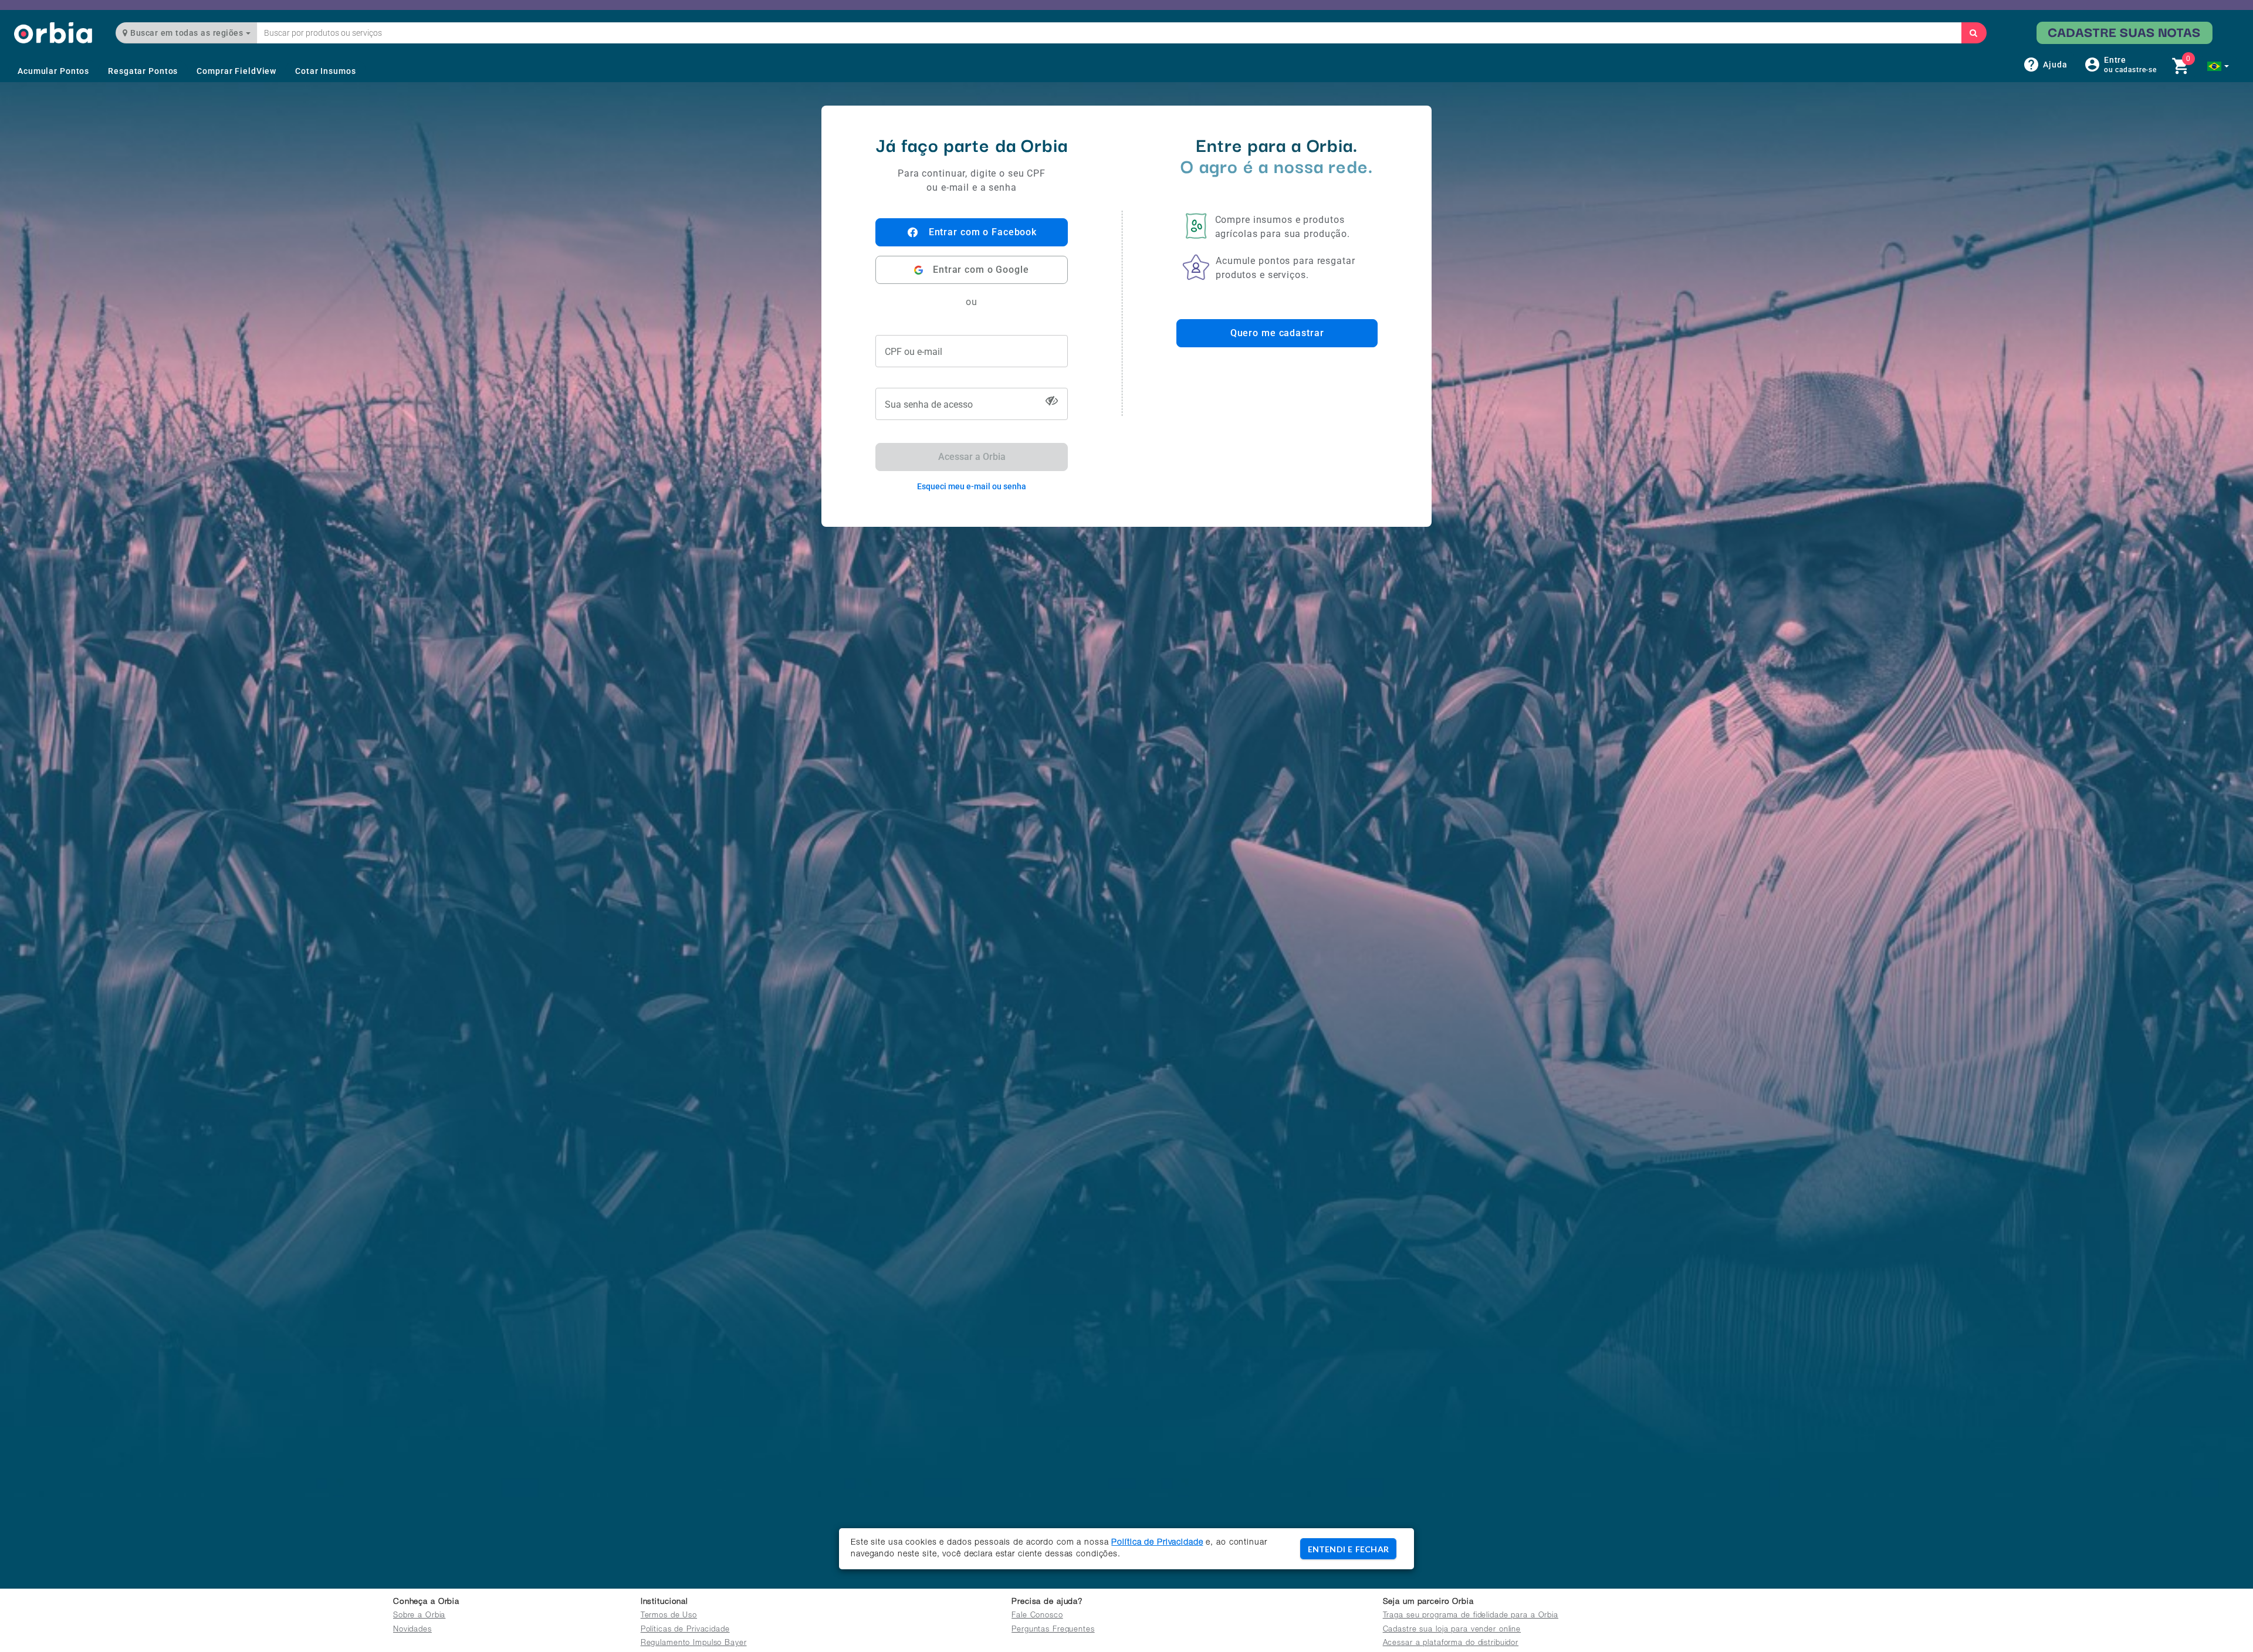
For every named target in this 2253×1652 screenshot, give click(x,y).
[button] (2218, 66)
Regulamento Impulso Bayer (694, 1643)
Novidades (412, 1630)
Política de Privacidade (1157, 1543)
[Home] (53, 33)
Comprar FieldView (236, 71)
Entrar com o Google (981, 270)
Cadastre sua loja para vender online (1452, 1630)
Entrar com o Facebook (983, 232)
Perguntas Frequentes (1053, 1630)
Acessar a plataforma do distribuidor (1451, 1643)
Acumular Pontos (53, 71)
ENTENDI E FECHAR (1348, 1549)
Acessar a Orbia (972, 457)
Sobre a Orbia (419, 1616)
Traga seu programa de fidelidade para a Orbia (1471, 1616)
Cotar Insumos (325, 71)
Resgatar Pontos (143, 71)
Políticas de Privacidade (685, 1630)
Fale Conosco (1037, 1616)
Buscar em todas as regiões (187, 33)
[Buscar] (1974, 33)
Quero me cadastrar (1277, 333)
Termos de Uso (669, 1616)
